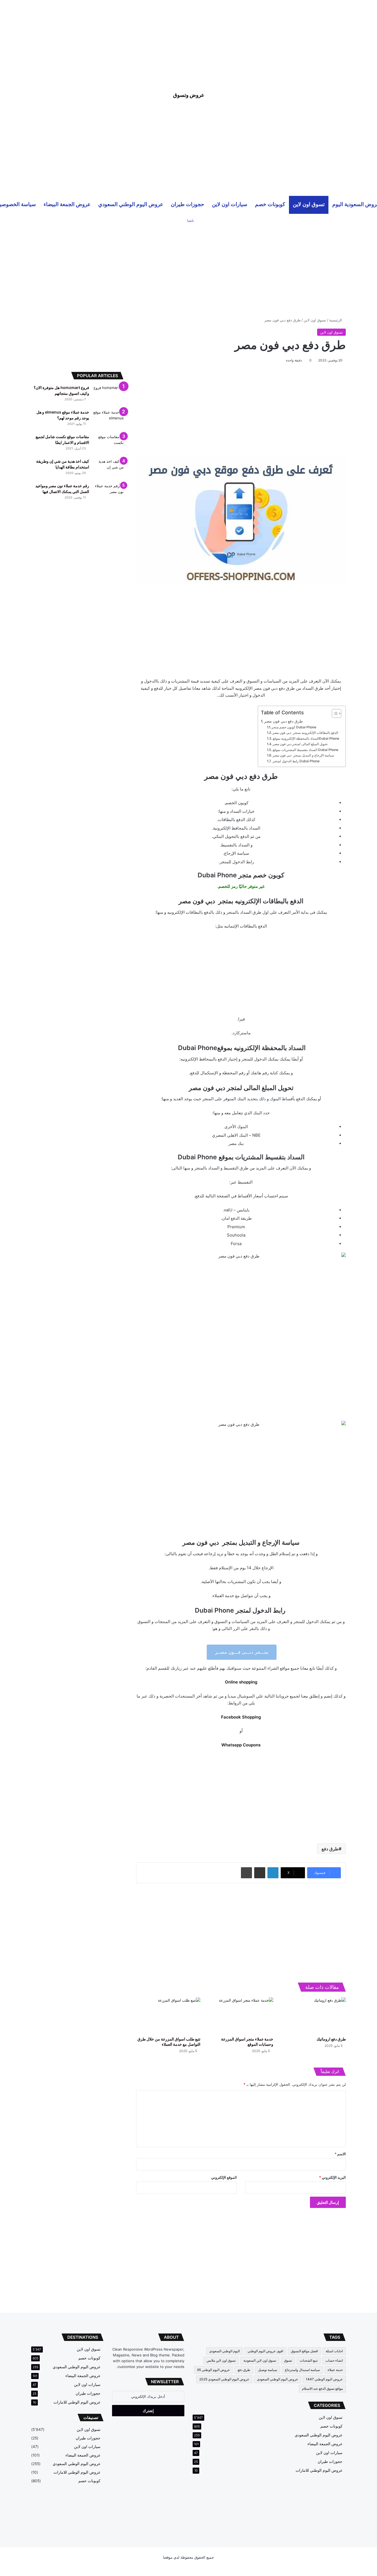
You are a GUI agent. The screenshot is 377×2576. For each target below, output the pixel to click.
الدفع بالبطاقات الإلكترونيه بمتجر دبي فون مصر (305, 733)
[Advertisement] (189, 39)
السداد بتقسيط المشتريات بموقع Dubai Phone (306, 750)
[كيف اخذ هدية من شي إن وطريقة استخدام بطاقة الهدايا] (108, 469)
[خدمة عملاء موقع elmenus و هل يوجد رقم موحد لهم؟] (108, 420)
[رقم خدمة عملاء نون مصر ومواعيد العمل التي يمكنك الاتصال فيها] (108, 493)
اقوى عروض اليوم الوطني (265, 2351)
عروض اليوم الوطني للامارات (319, 2470)
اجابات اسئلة (334, 2351)
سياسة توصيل (268, 2370)
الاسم (340, 2154)
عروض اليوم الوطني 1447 (324, 2379)
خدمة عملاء (335, 2370)
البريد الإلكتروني (332, 2177)
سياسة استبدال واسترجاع (302, 2370)
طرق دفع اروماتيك (331, 2039)
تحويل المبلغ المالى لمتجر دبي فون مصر (300, 744)
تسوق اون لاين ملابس (221, 2360)
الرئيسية (336, 320)
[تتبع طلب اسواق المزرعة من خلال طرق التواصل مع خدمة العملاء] (168, 2016)
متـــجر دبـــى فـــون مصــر (242, 1652)
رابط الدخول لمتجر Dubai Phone (296, 761)
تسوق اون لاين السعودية (260, 2360)
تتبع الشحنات (309, 2360)
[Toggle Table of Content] (334, 713)
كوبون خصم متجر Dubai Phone (294, 727)
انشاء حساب (334, 2360)
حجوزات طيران (188, 204)
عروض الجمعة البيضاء (67, 204)
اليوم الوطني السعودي (225, 2351)
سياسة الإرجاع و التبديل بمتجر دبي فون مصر (303, 755)
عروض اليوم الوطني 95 (213, 2370)
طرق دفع (330, 1849)
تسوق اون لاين (309, 204)
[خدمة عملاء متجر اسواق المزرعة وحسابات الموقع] (241, 2016)
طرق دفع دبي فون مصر (283, 721)
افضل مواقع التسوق (304, 2351)
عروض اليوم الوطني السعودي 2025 (224, 2379)
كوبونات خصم (270, 204)
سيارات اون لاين (230, 204)
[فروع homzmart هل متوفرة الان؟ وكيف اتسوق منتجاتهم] (108, 395)
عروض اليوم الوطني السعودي (131, 204)
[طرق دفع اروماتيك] (314, 2016)
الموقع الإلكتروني (224, 2177)
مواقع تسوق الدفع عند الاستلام (322, 2389)
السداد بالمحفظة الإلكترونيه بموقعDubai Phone (306, 738)
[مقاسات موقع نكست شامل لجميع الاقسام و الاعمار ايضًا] (108, 444)
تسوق (288, 2360)
